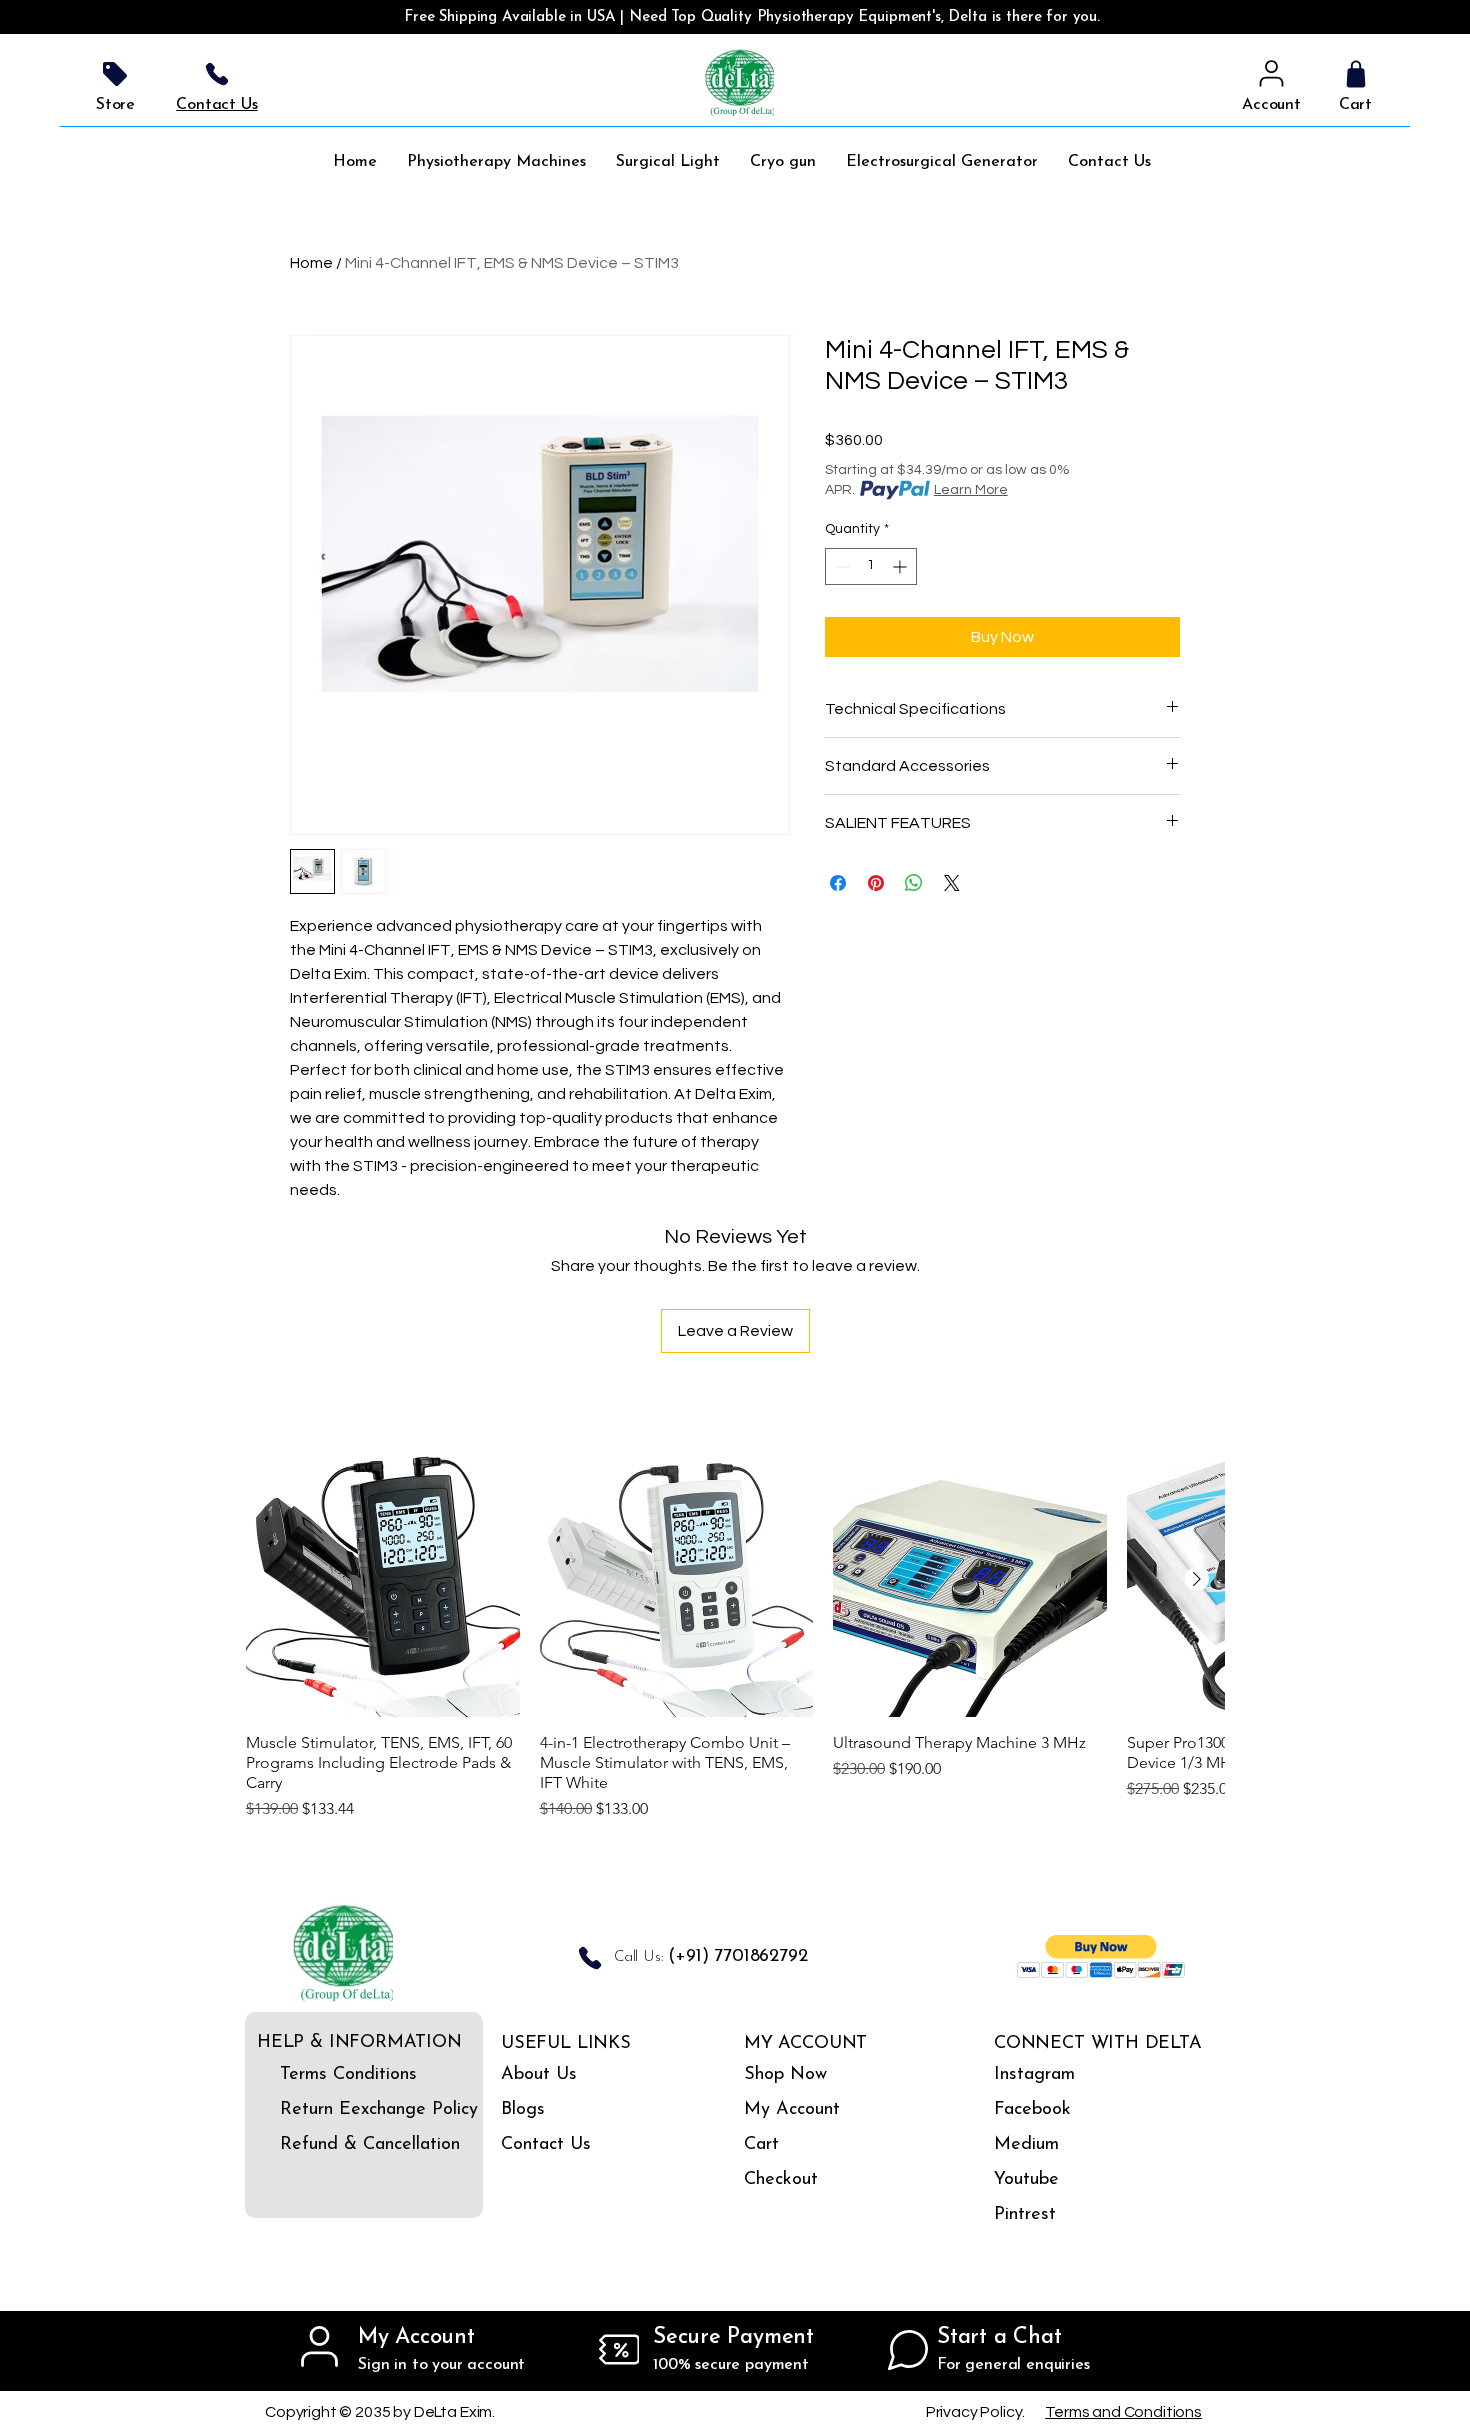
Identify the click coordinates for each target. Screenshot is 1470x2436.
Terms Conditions (336, 2075)
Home (311, 263)
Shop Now (785, 2075)
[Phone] (217, 74)
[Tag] (115, 74)
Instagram (1034, 2075)
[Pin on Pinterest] (876, 883)
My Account (792, 2110)
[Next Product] (1197, 1579)
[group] (735, 1632)
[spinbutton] (871, 566)
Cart (761, 2145)
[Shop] (1355, 74)
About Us (539, 2075)
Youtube (1026, 2180)
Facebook (1032, 2110)
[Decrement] (840, 566)
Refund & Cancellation (336, 2145)
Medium (1026, 2145)
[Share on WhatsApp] (914, 883)
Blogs (523, 2110)
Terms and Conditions (1123, 2412)
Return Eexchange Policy (336, 2110)
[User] (1271, 74)
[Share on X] (952, 883)
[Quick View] (383, 1580)
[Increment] (901, 566)
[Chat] (908, 2350)
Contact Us (546, 2145)
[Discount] (619, 2350)
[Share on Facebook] (838, 883)
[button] (1101, 1956)
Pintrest (1025, 2215)
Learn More (971, 490)
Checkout (781, 2180)
